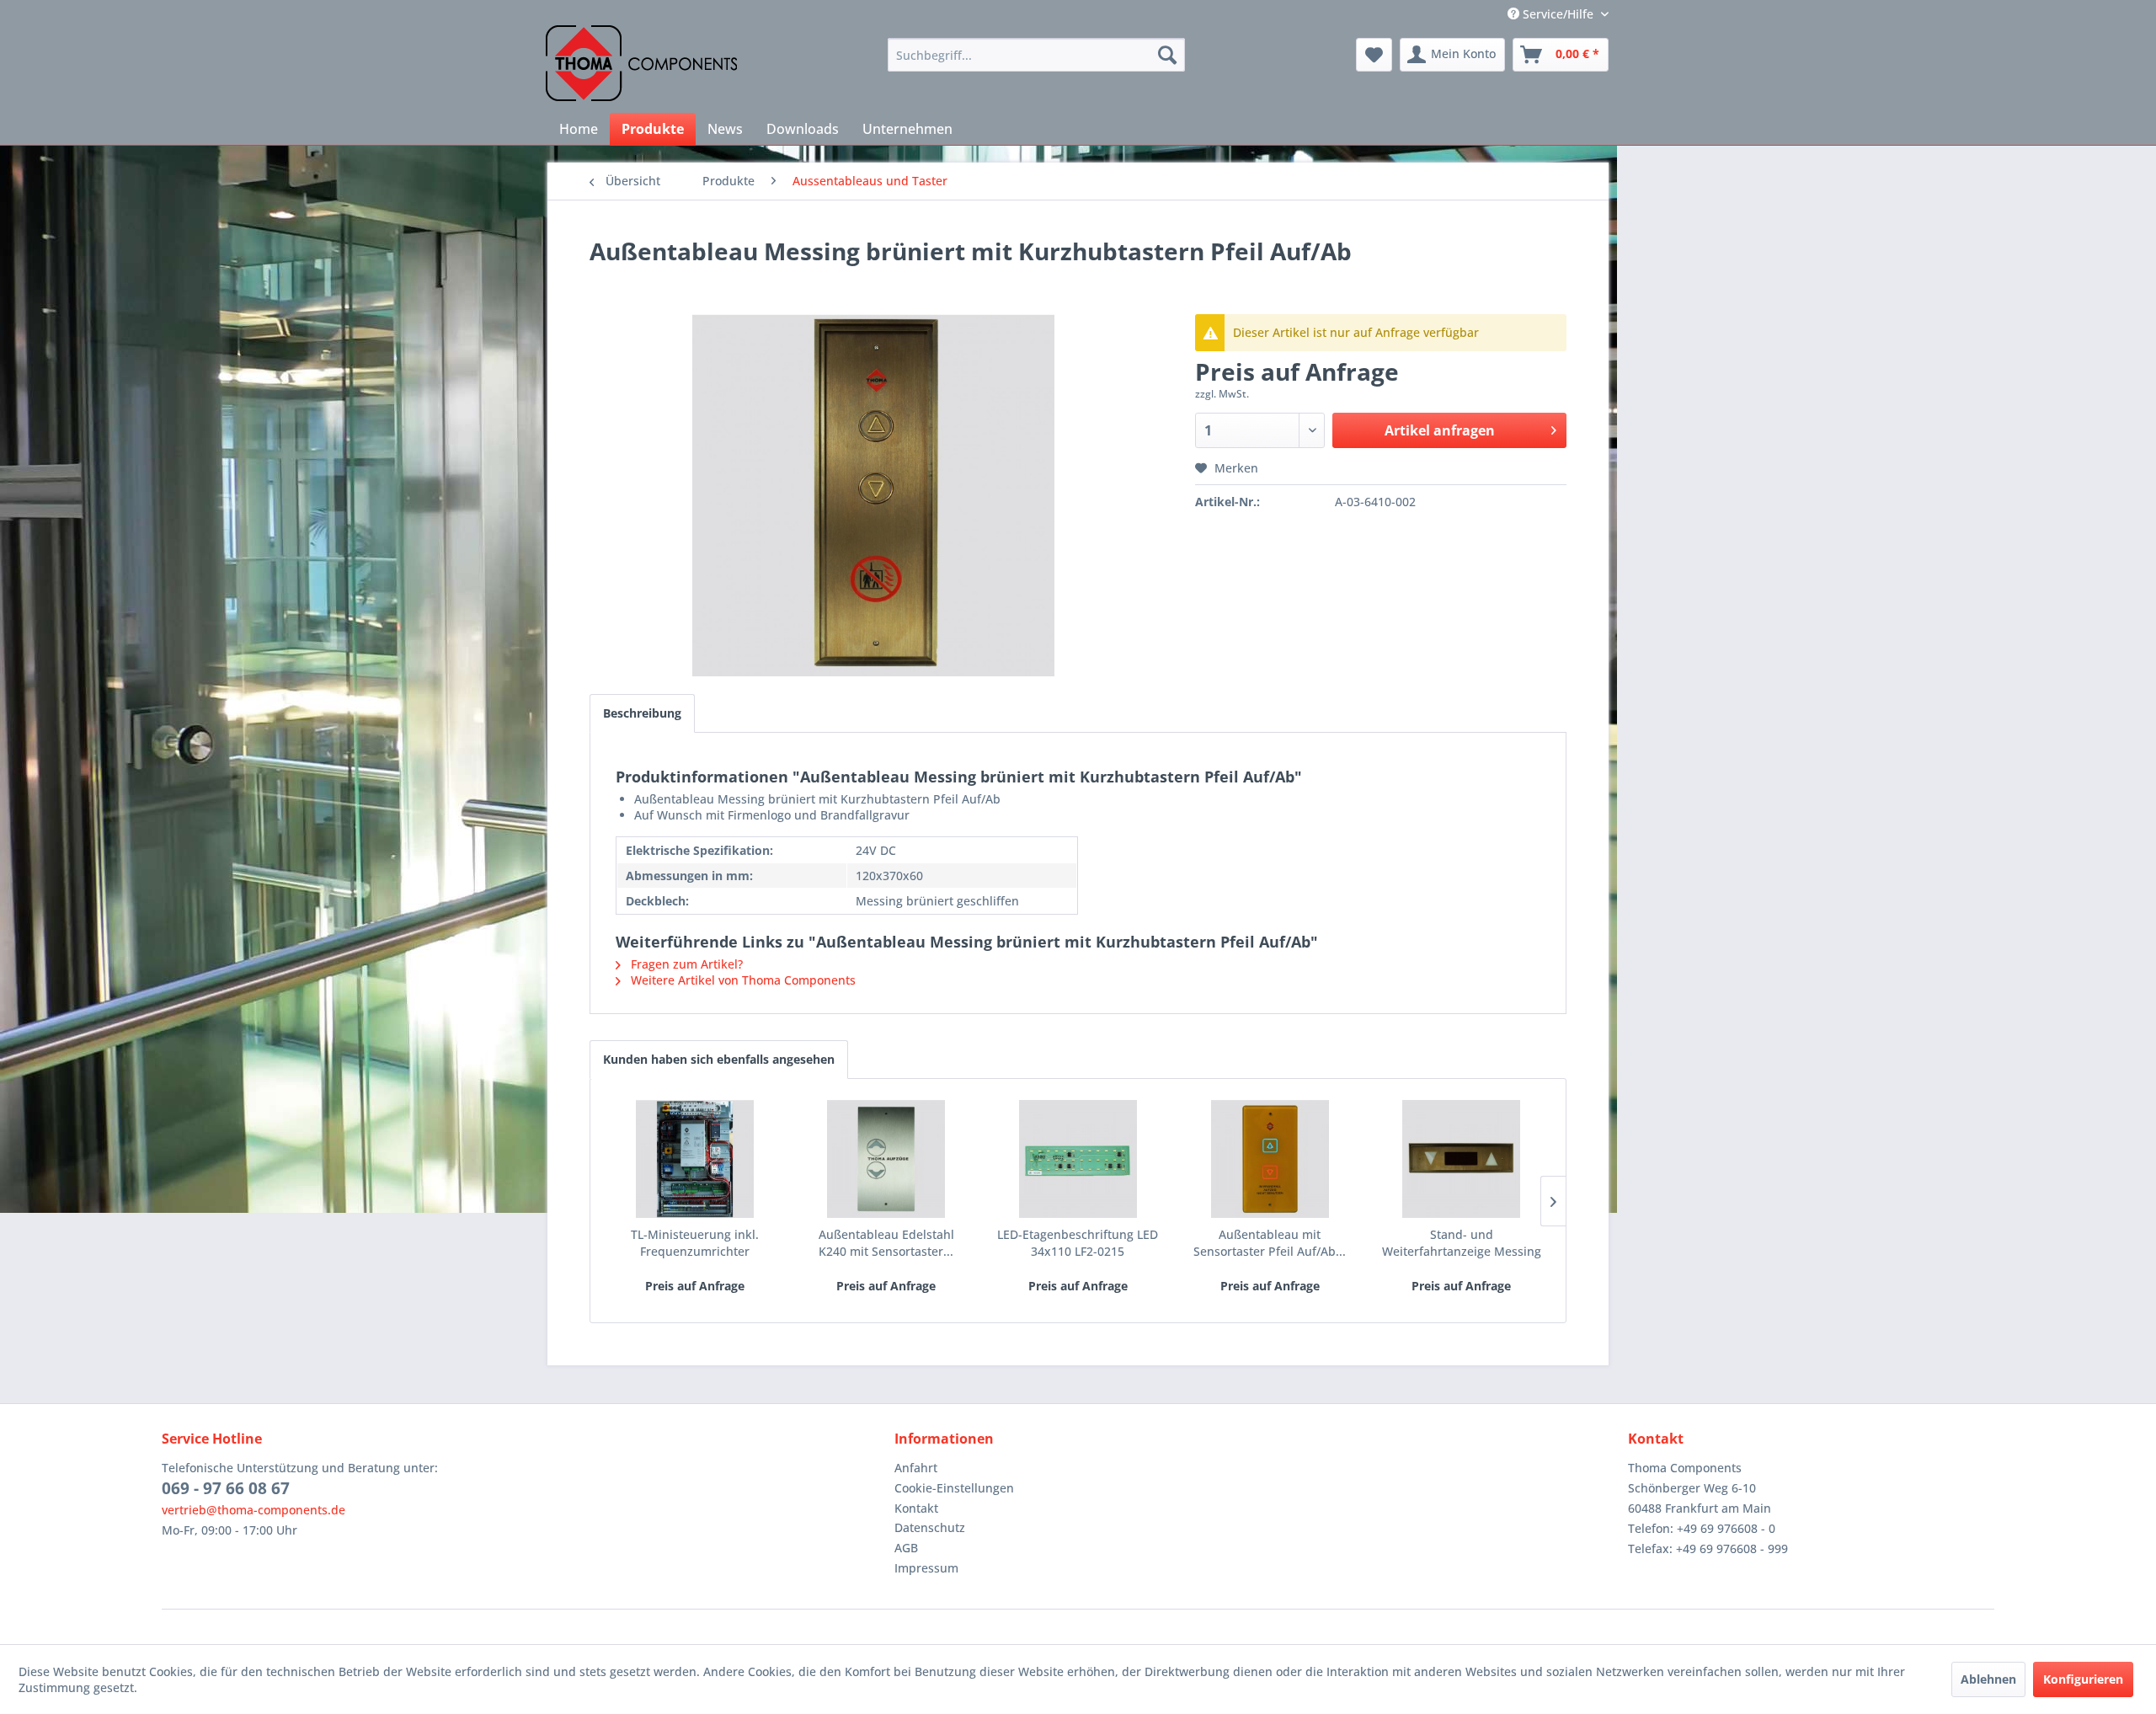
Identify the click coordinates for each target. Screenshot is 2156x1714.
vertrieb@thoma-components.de (253, 1510)
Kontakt (916, 1508)
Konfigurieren (2083, 1679)
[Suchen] (1167, 55)
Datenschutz (930, 1527)
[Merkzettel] (1374, 55)
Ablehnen (1988, 1679)
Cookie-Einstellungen (954, 1488)
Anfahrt (916, 1468)
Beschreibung (642, 713)
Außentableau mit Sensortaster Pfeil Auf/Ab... (1270, 1243)
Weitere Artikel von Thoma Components (742, 980)
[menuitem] (1036, 55)
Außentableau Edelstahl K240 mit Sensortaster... (886, 1243)
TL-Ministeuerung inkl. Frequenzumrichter (695, 1243)
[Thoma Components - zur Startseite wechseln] (641, 63)
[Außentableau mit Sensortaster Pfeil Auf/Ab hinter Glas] (1270, 1159)
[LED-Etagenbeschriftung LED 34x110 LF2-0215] (1078, 1159)
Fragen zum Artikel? (685, 964)
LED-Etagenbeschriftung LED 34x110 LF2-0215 (1078, 1243)
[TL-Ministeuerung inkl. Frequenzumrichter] (695, 1159)
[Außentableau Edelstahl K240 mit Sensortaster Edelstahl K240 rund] (887, 1159)
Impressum (926, 1568)
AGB (906, 1548)
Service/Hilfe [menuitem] (1558, 14)
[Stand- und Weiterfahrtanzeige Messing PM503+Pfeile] (1461, 1159)
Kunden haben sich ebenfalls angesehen (719, 1059)
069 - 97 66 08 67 (226, 1488)
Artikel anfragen (1440, 430)
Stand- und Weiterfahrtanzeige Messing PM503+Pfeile (1462, 1243)
